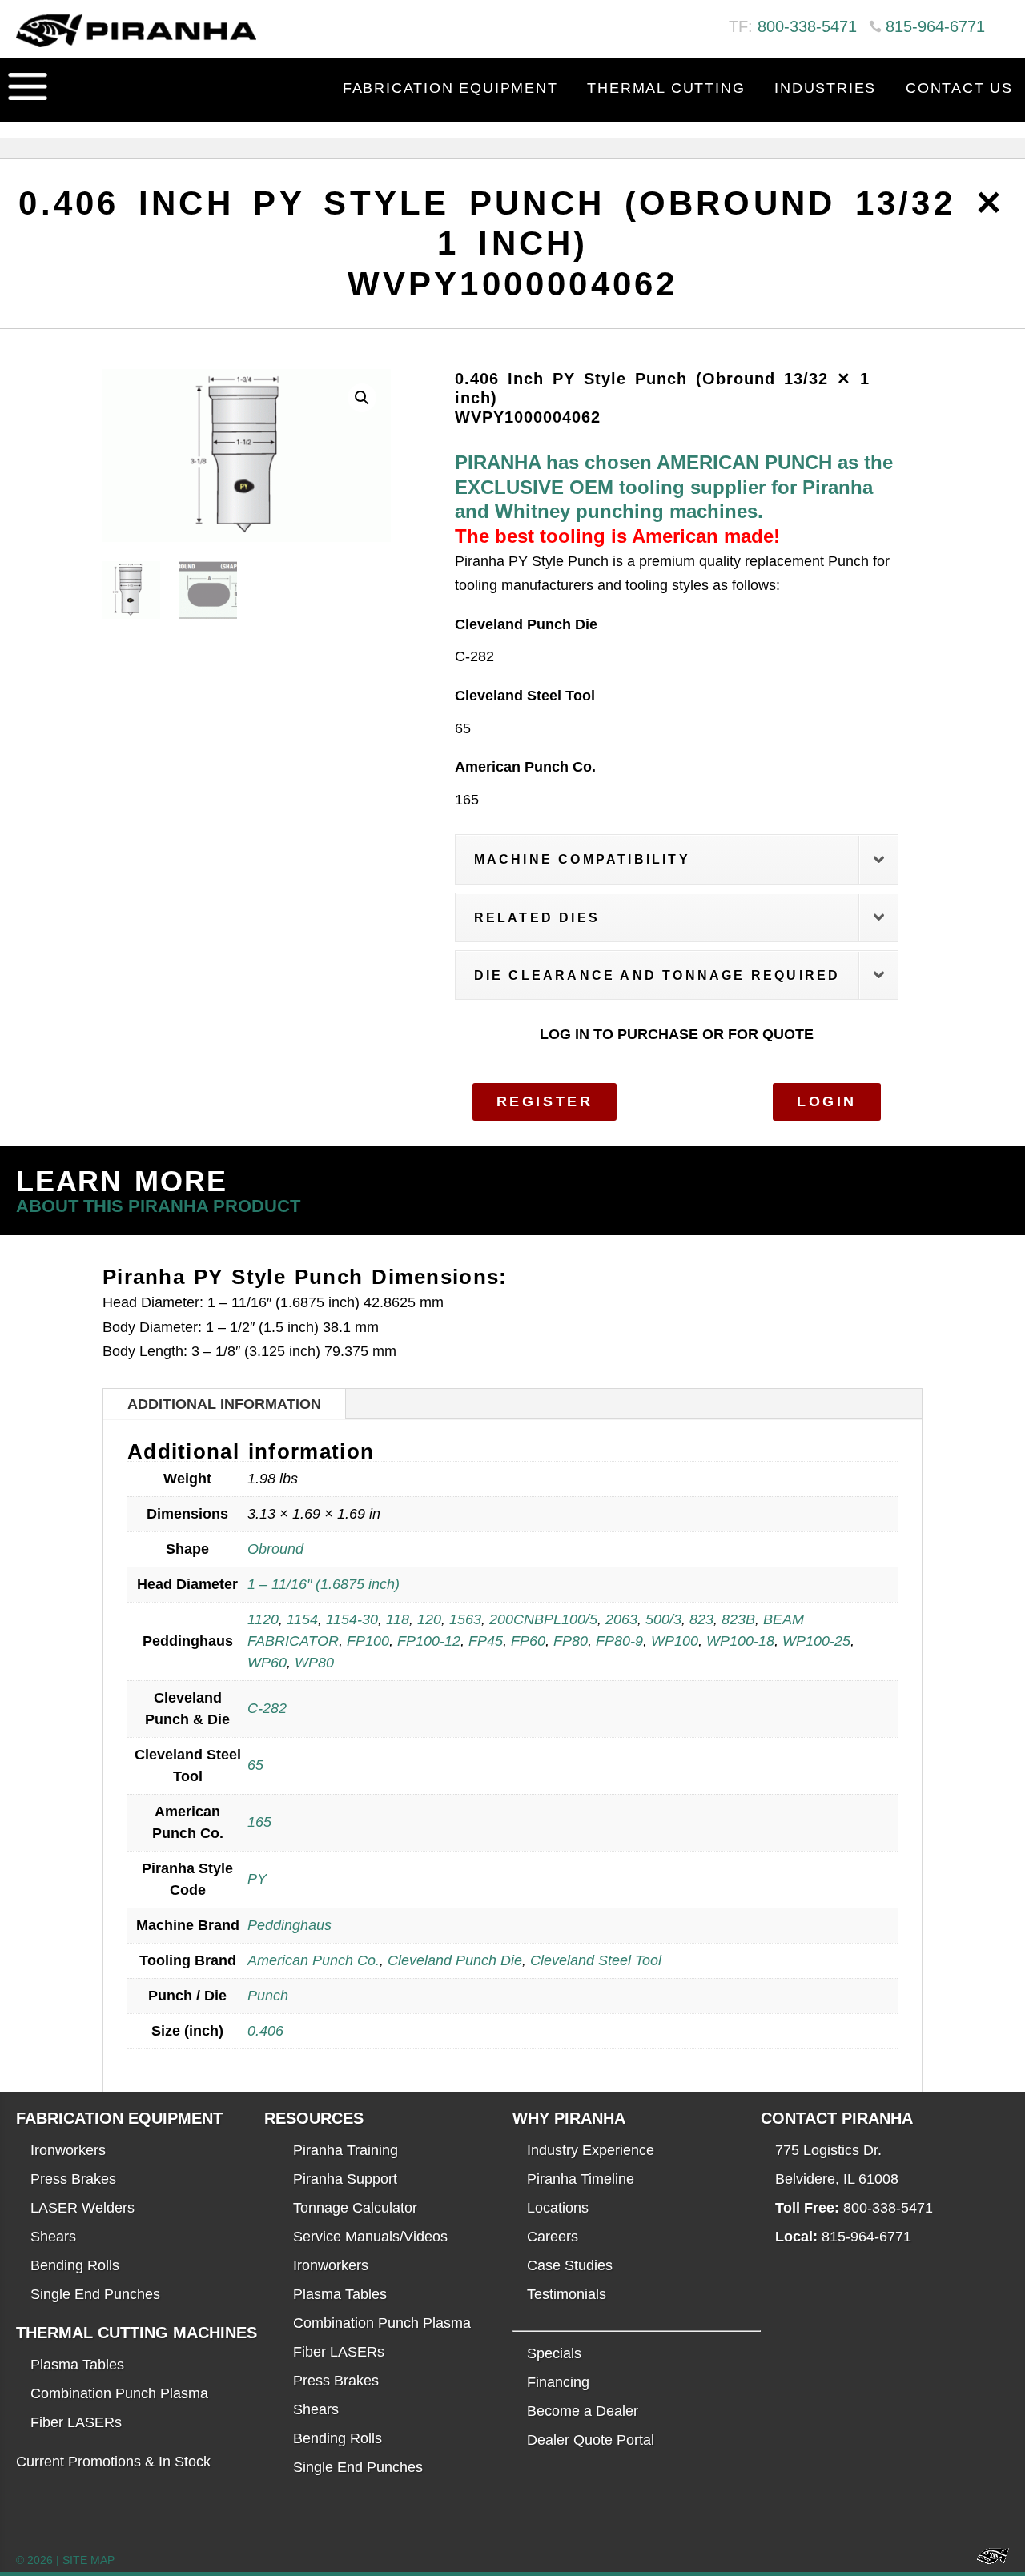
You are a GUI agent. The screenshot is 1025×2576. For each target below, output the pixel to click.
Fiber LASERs (76, 2422)
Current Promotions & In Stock (113, 2462)
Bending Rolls (75, 2265)
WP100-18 (740, 1641)
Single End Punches (95, 2294)
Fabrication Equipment (450, 88)
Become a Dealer (583, 2411)
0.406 (265, 2031)
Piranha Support (345, 2179)
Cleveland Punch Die (455, 1960)
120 (429, 1619)
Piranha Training (346, 2150)
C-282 (267, 1708)
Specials (554, 2353)
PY (257, 1879)
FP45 (486, 1641)
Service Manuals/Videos (370, 2237)
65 (255, 1765)
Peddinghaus (289, 1925)
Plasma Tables (77, 2365)
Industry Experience (591, 2150)
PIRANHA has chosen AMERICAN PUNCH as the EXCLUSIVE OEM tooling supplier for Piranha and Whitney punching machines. (674, 487)
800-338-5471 (807, 26)
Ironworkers (68, 2150)
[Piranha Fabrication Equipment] (987, 2560)
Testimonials (567, 2294)
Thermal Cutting (666, 88)
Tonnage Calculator (355, 2208)
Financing (558, 2382)
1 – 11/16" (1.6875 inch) (324, 1584)
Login (827, 1101)
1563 (465, 1619)
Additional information (224, 1404)
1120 (263, 1619)
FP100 (368, 1641)
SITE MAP (88, 2560)
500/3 (663, 1619)
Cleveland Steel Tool (596, 1960)
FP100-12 (429, 1641)
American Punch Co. (314, 1960)
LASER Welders (82, 2208)
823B (738, 1619)
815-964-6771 (935, 26)
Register (545, 1101)
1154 (302, 1619)
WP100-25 (816, 1641)
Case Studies (570, 2265)
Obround (275, 1549)
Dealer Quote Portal (591, 2440)
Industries (825, 88)
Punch (268, 1996)
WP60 (267, 1663)
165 (259, 1822)
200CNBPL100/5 (543, 1619)
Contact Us (959, 88)
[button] (362, 398)
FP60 (528, 1641)
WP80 (314, 1663)
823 (701, 1619)
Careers (553, 2237)
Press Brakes (73, 2179)
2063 (621, 1619)
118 (398, 1619)
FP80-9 (619, 1641)
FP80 (571, 1641)
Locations (558, 2208)
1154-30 (352, 1619)
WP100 (675, 1641)
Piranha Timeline (581, 2179)
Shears (53, 2237)
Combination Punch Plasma (119, 2393)
